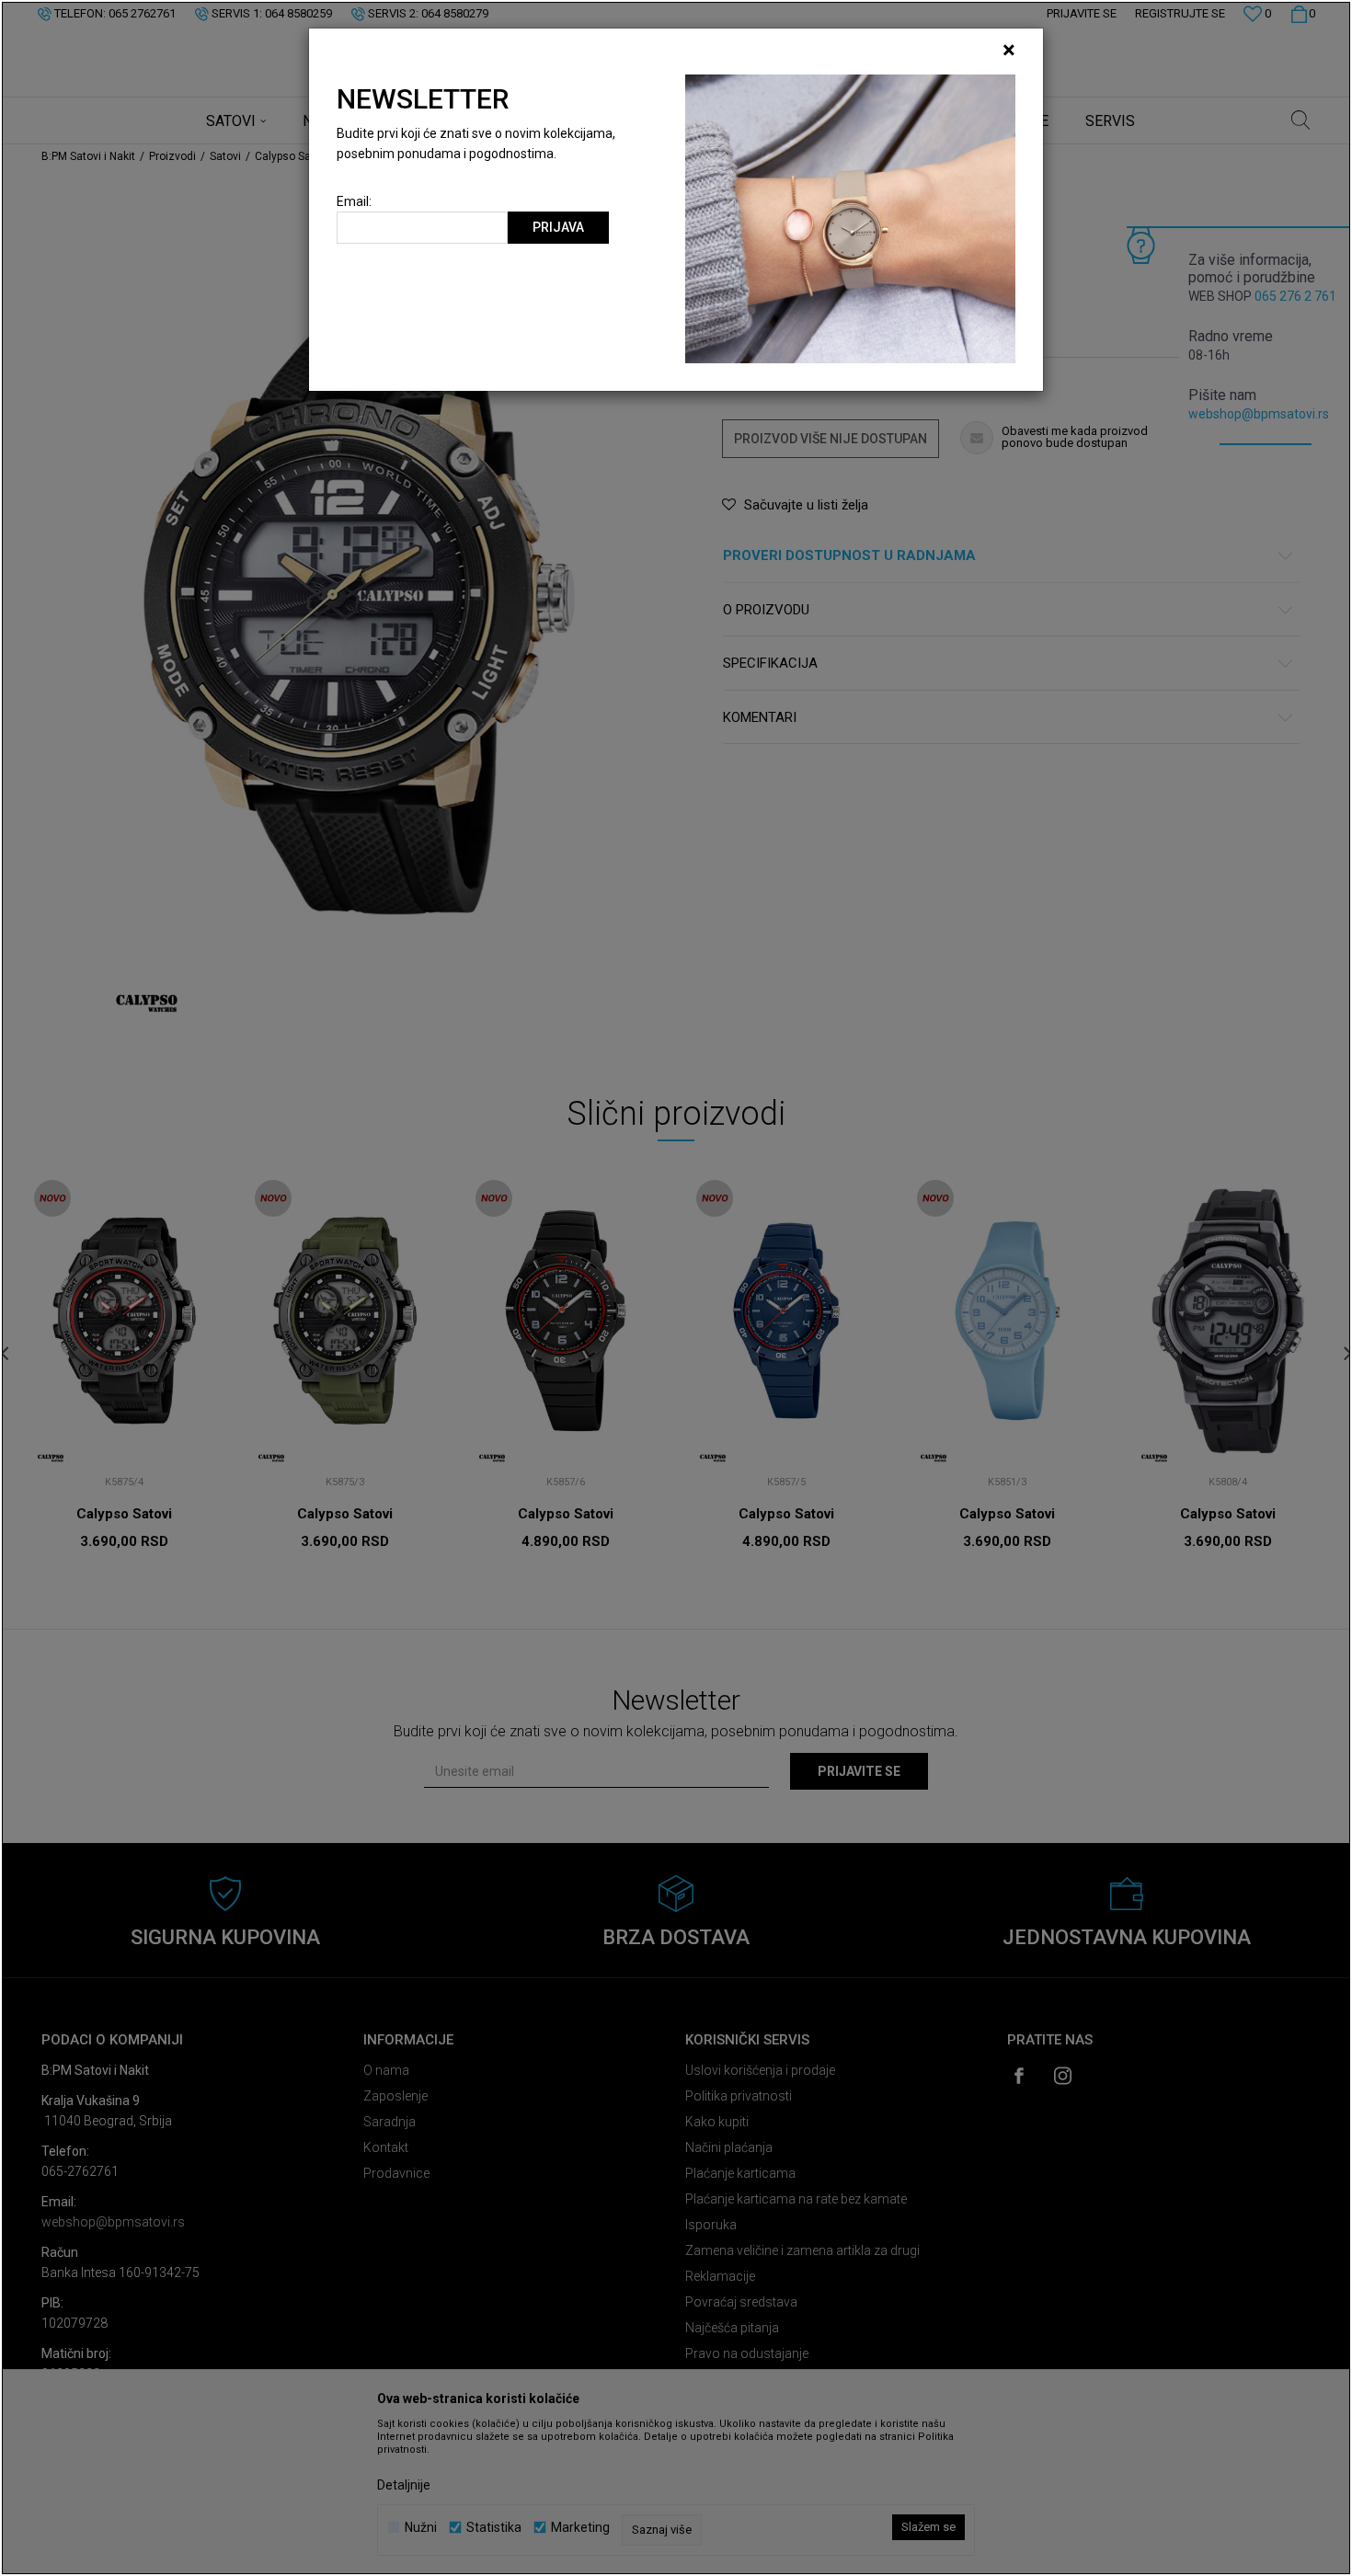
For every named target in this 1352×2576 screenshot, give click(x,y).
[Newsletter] (850, 218)
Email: (354, 202)
